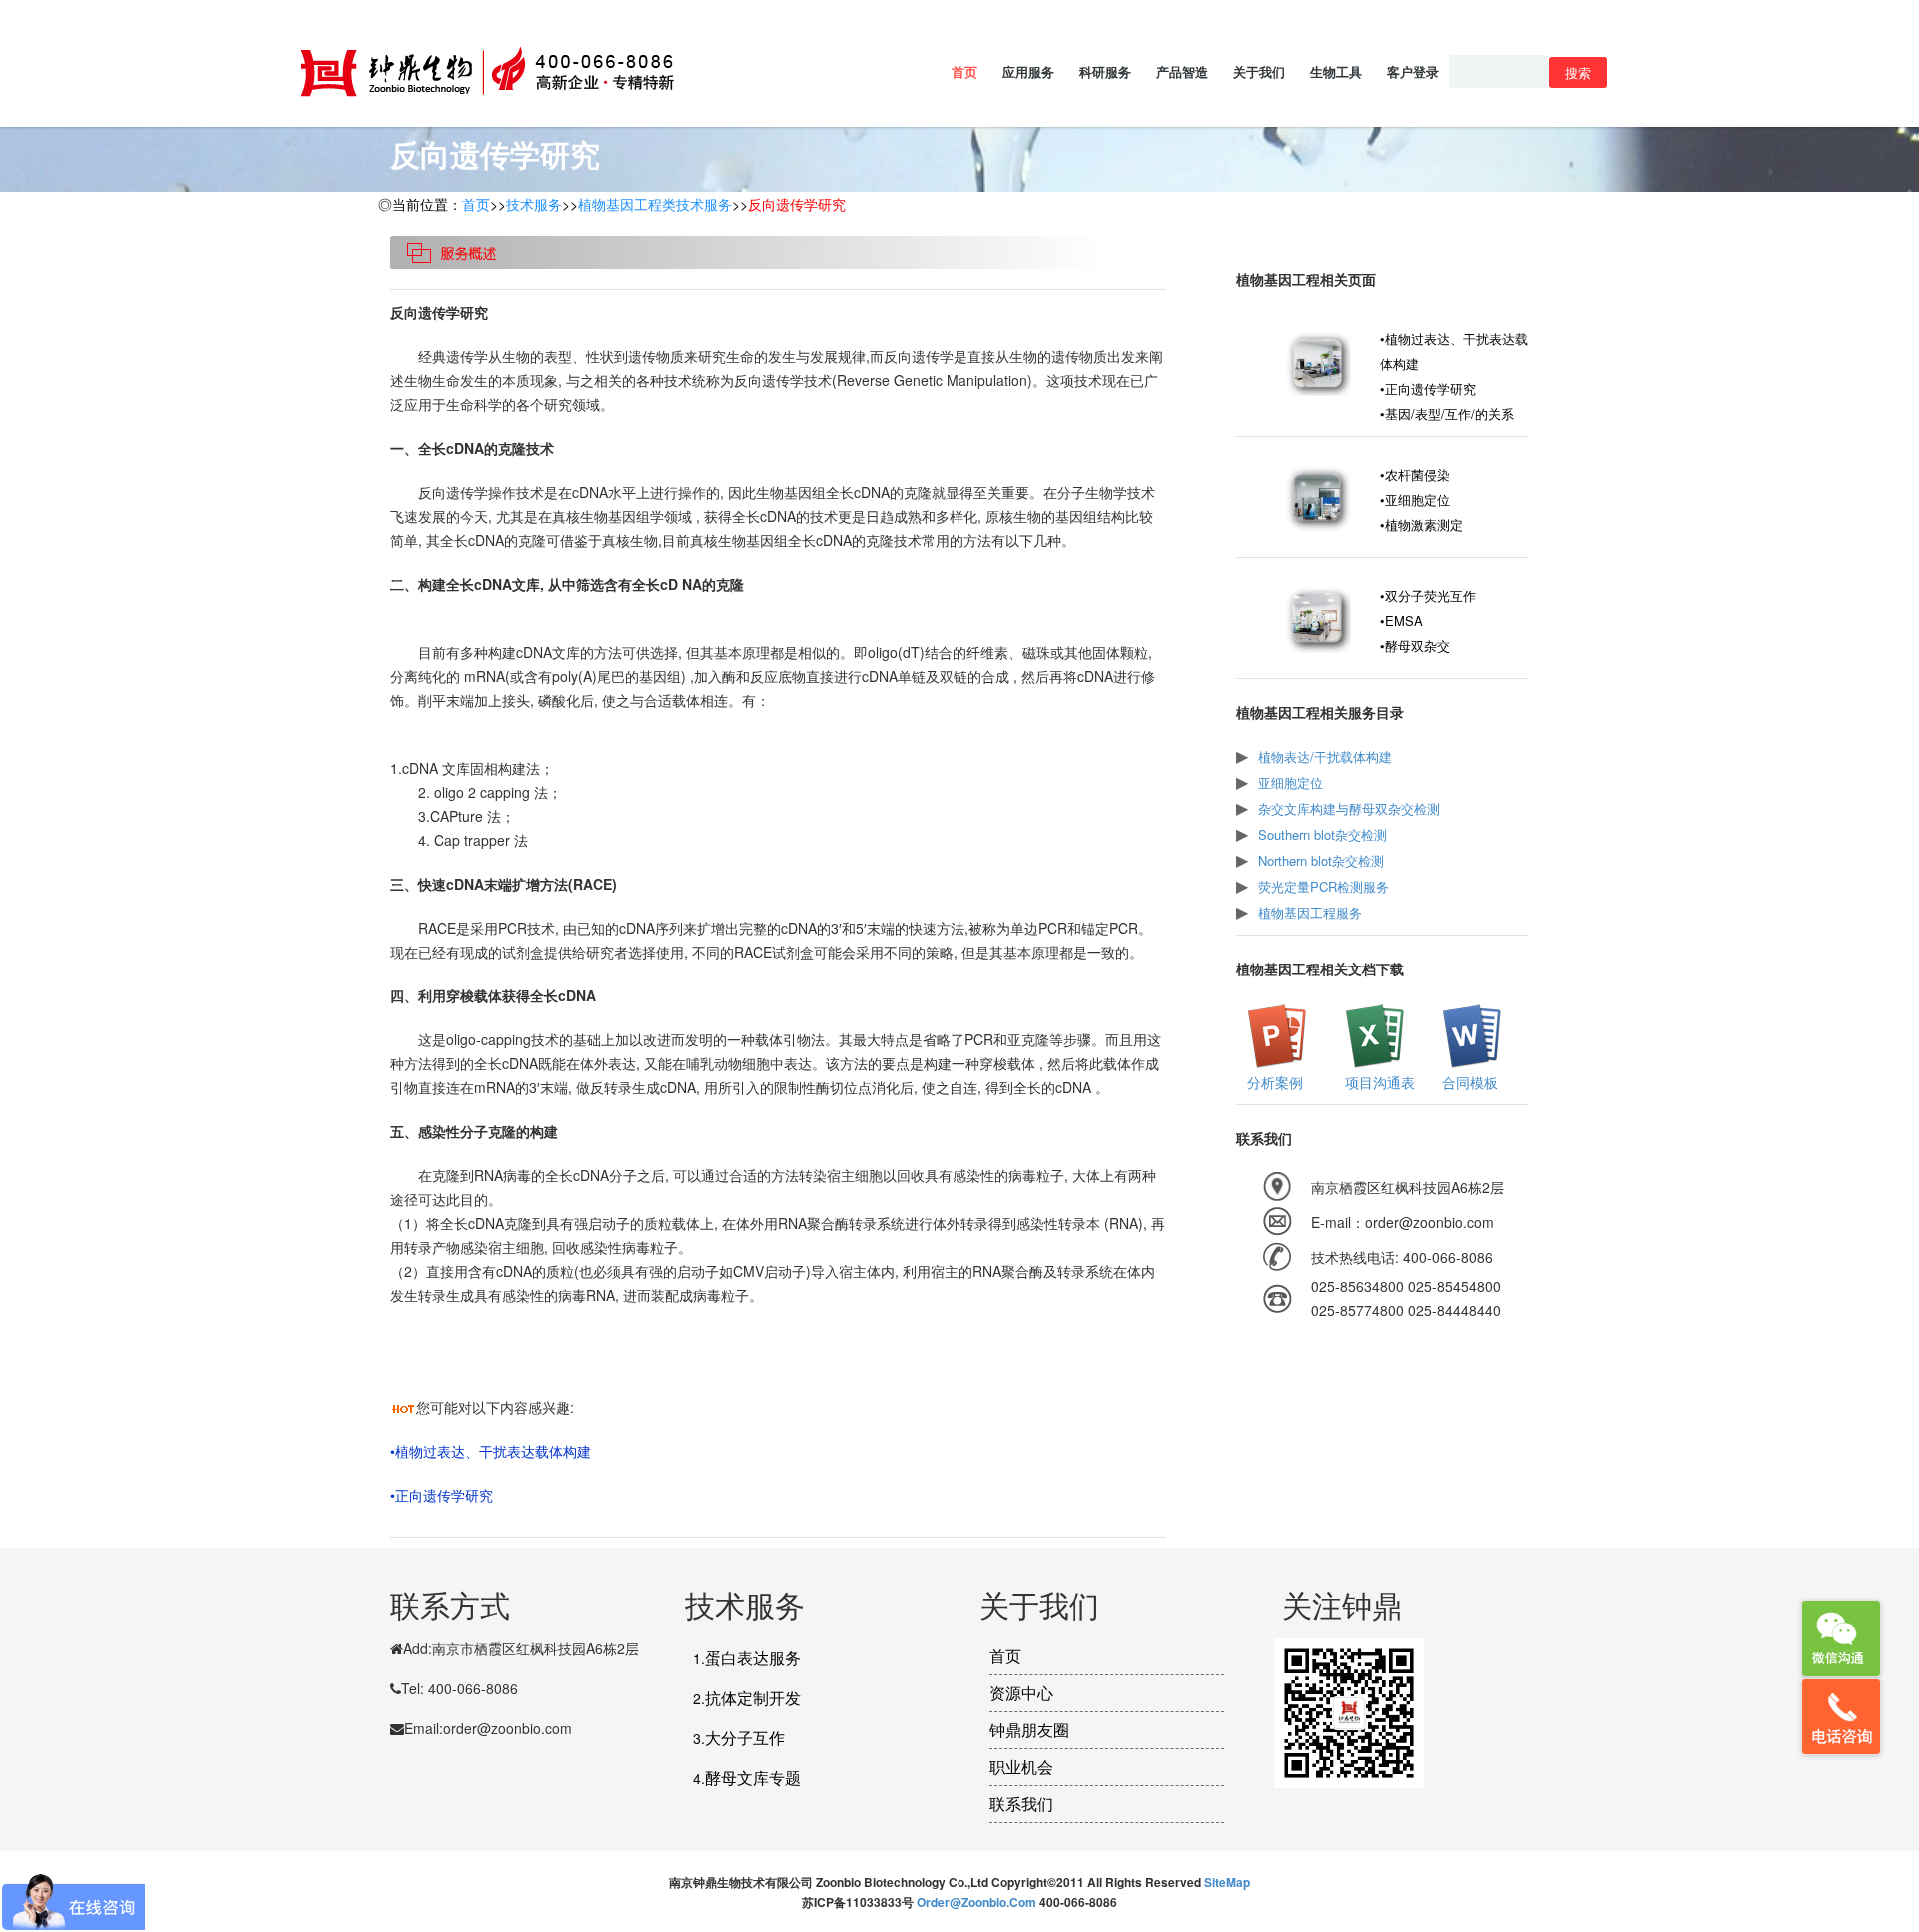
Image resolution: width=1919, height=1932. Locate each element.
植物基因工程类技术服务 (655, 204)
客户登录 (1413, 71)
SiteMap (1227, 1882)
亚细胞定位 (1291, 782)
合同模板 (1468, 1082)
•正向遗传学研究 (441, 1495)
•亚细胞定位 (1415, 499)
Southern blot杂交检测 (1323, 834)
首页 (964, 71)
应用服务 (1028, 71)
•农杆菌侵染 (1415, 474)
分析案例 (1273, 1082)
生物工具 (1336, 71)
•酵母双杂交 (1415, 645)
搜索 (1578, 72)
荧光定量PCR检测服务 (1324, 886)
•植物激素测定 (1422, 524)
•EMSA (1402, 620)
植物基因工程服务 (1310, 912)
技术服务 (534, 204)
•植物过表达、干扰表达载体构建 (490, 1451)
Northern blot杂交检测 (1321, 860)
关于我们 (1259, 71)
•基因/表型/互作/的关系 (1447, 413)
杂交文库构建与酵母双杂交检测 (1349, 808)
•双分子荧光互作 (1428, 595)
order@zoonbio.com (978, 1902)
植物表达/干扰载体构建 (1325, 756)
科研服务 (1105, 71)
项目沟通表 (1378, 1082)
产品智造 (1182, 71)
